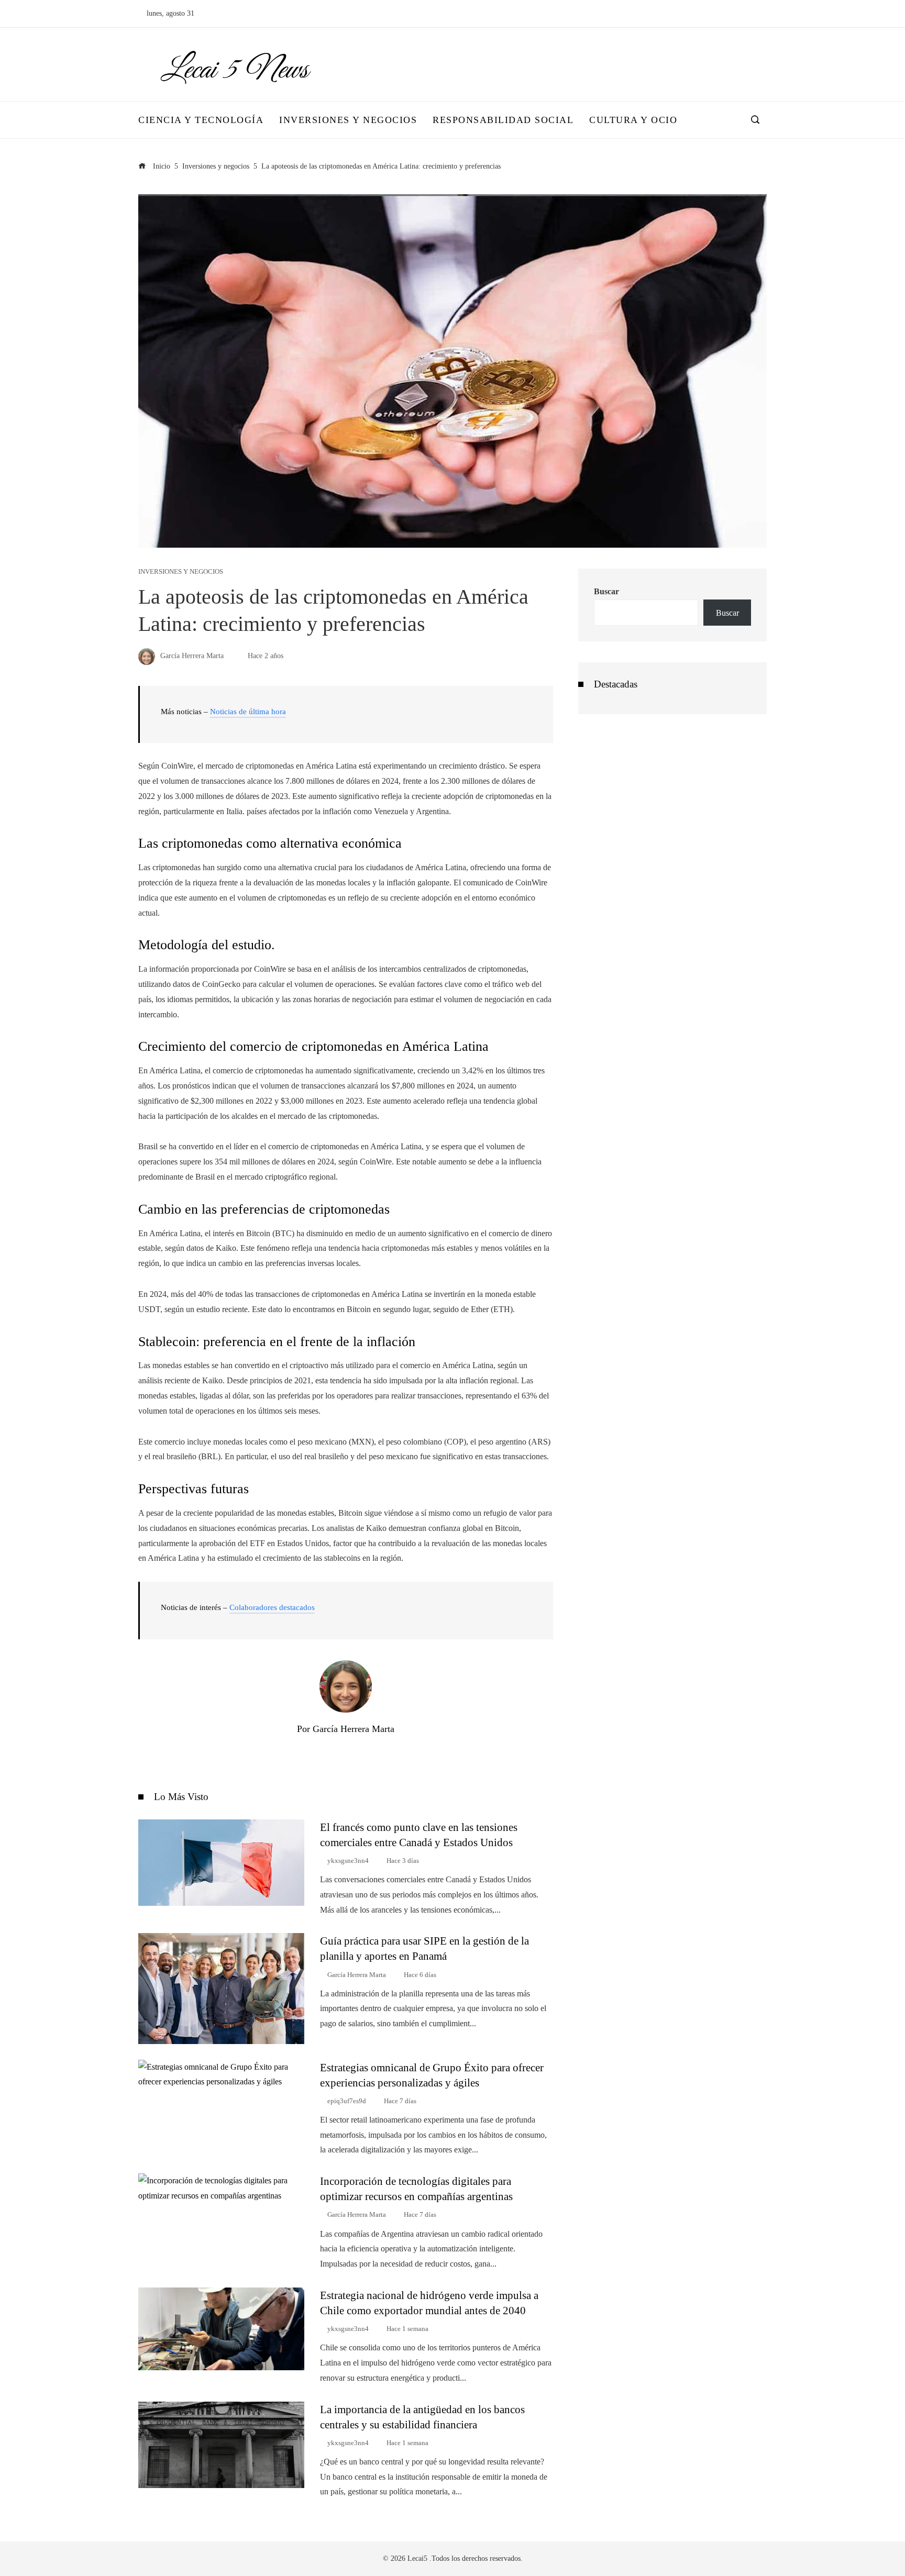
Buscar (606, 591)
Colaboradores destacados (272, 1607)
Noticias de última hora (248, 712)
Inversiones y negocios (181, 572)
